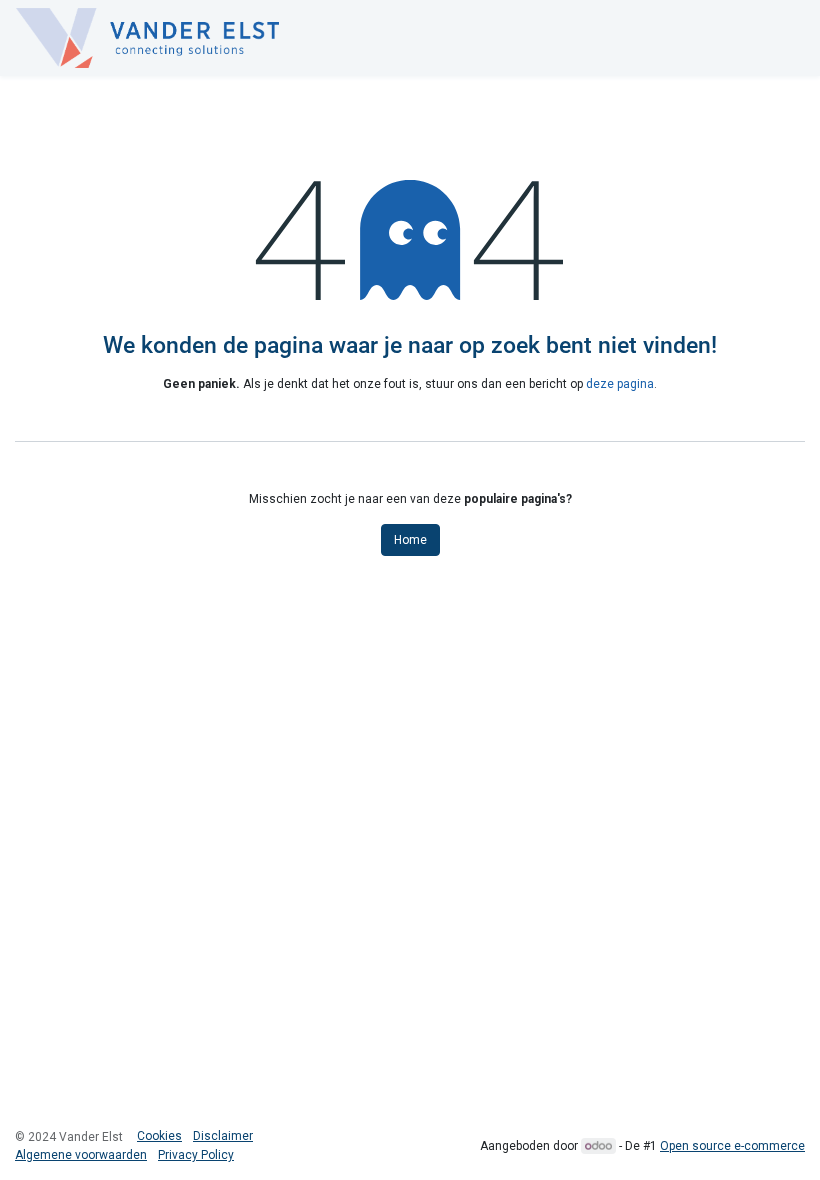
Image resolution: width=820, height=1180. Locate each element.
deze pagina (620, 384)
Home (410, 540)
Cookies (159, 1136)
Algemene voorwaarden (81, 1155)
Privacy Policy (196, 1155)
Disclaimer (223, 1136)
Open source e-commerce (732, 1146)
